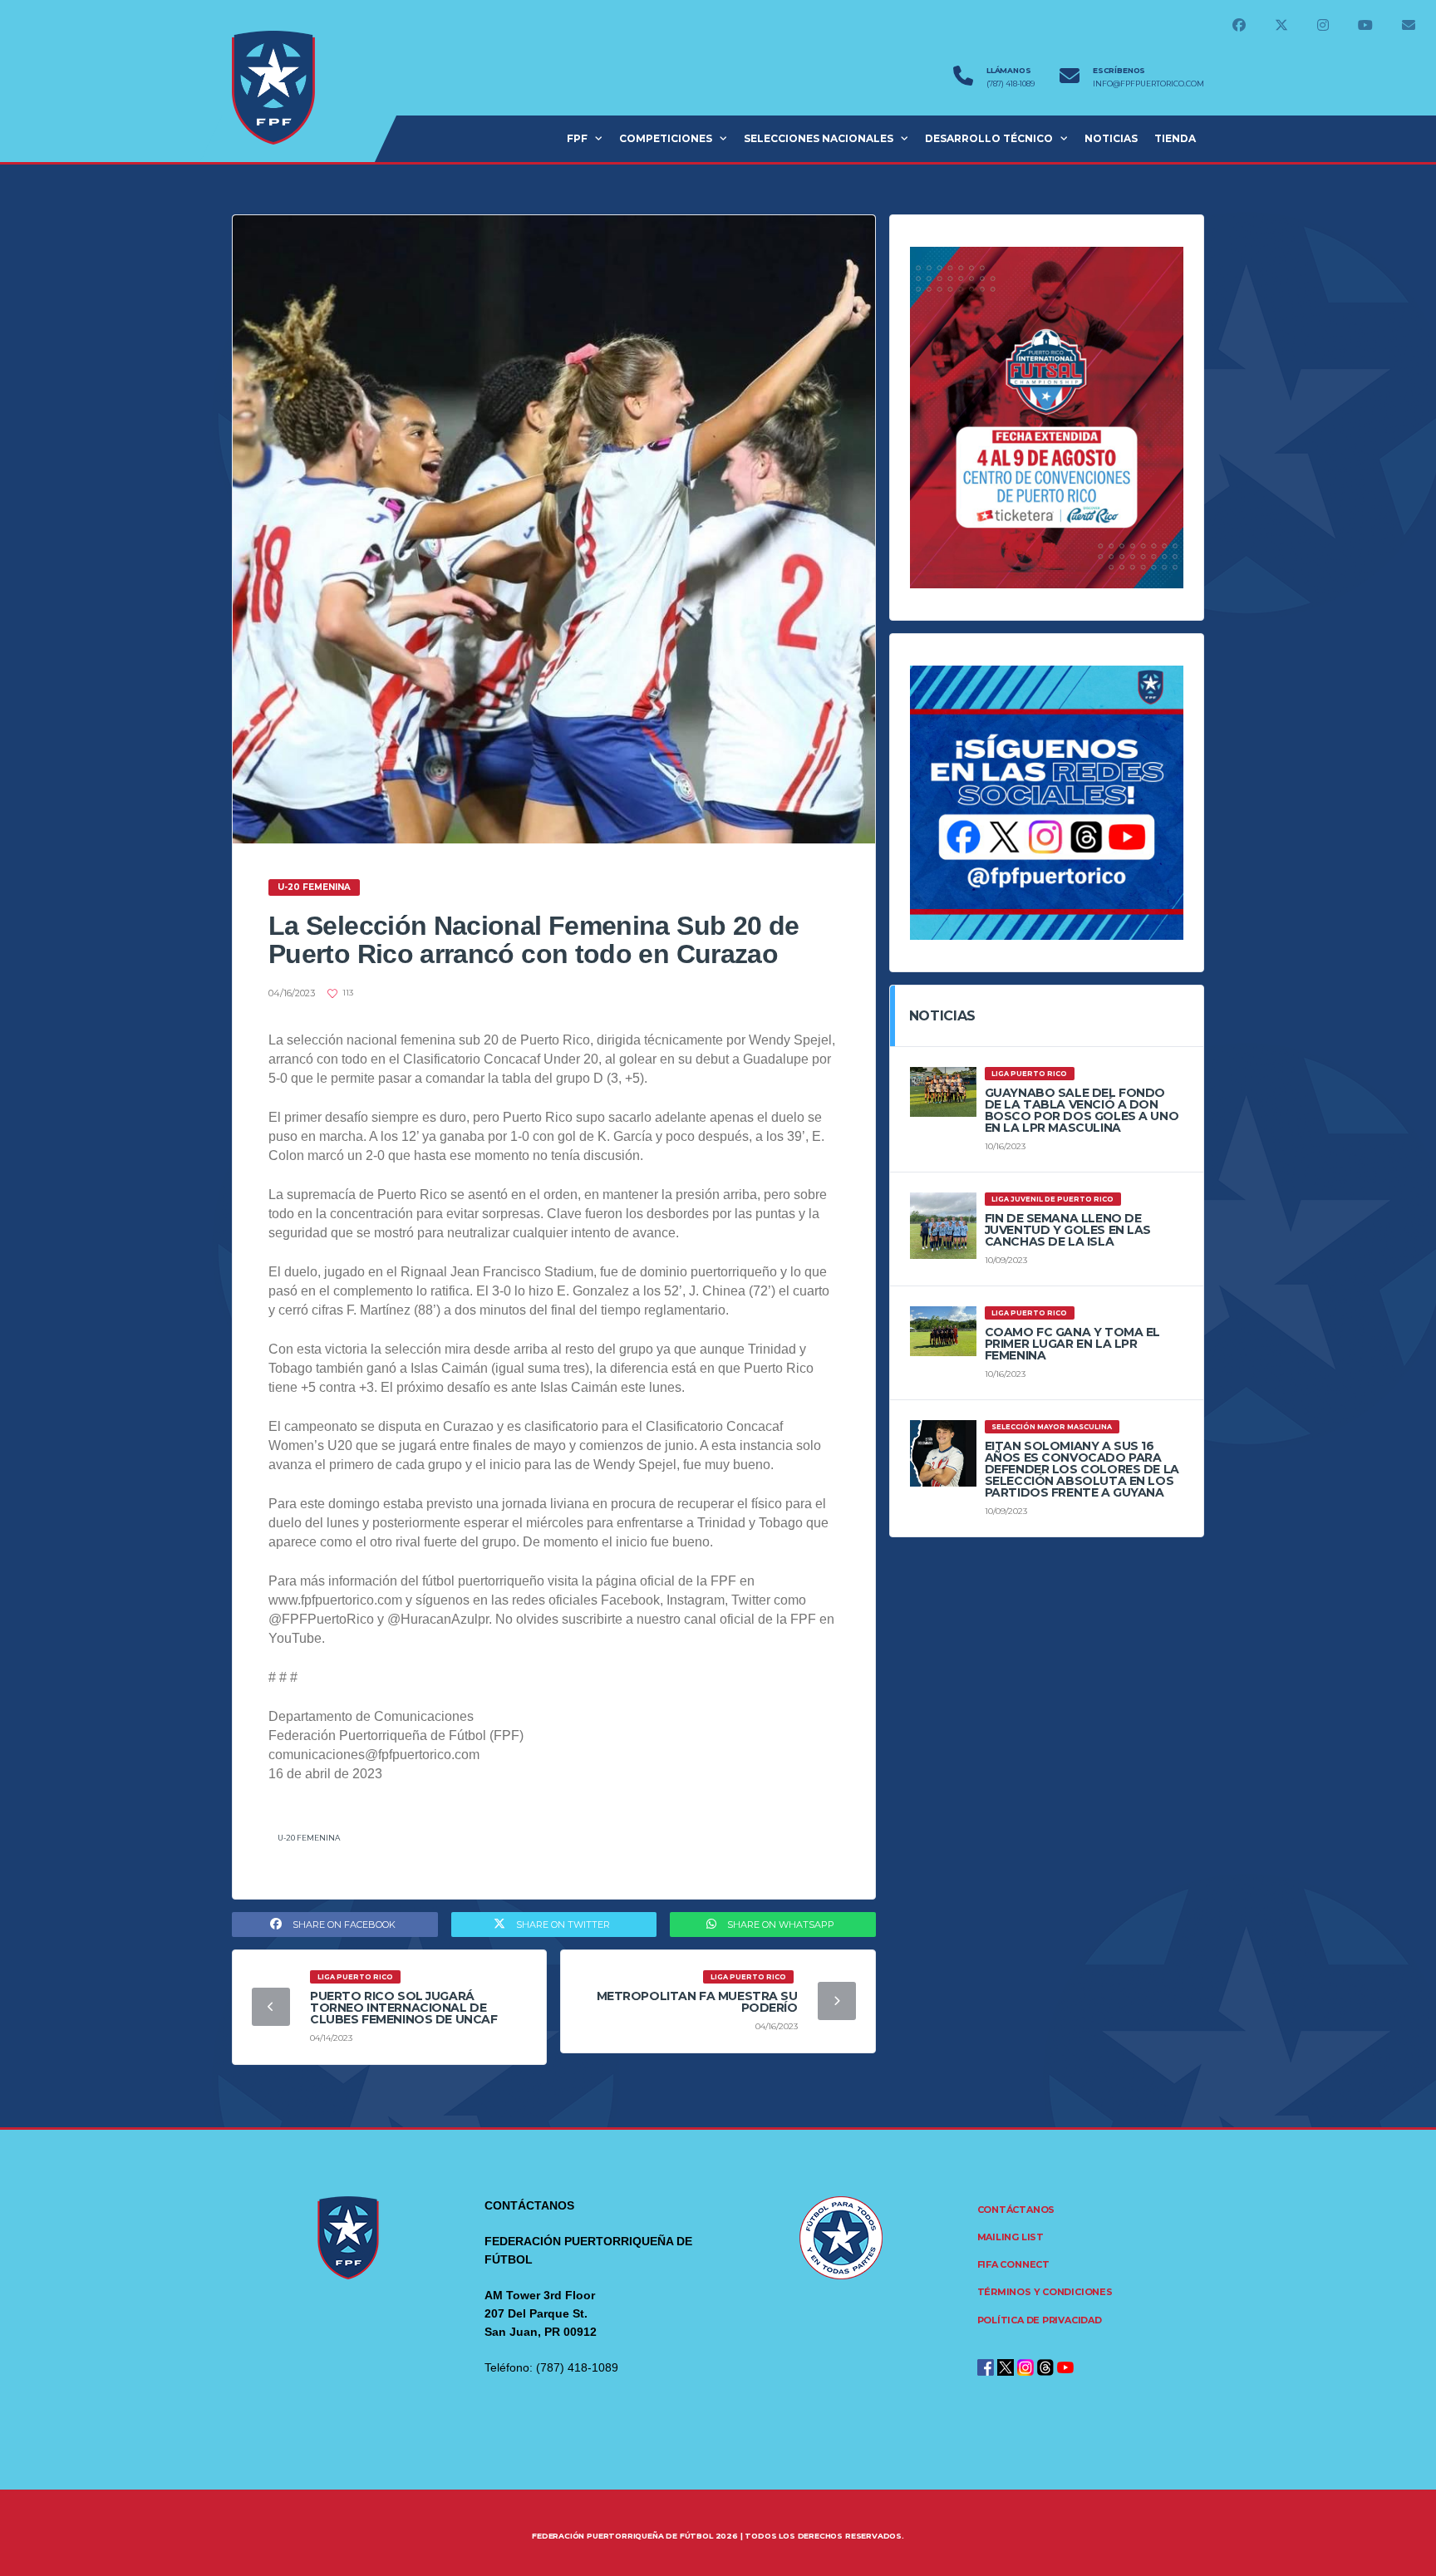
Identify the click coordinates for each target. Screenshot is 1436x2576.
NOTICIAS (1111, 138)
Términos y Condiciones (1045, 2292)
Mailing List (1011, 2237)
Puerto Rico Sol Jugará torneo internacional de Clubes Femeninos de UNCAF (404, 2008)
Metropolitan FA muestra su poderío (697, 2002)
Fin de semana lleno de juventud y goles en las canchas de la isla (1068, 1230)
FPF (577, 138)
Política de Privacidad (1040, 2320)
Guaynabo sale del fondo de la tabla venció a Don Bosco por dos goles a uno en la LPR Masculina (1082, 1110)
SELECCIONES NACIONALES (819, 138)
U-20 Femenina (309, 1838)
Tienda (1175, 138)
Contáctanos (1016, 2210)
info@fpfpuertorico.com (1148, 84)
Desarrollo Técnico (989, 138)
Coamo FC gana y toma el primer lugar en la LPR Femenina (1072, 1344)
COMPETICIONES (666, 138)
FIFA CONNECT (1013, 2264)
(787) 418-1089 (1011, 84)
